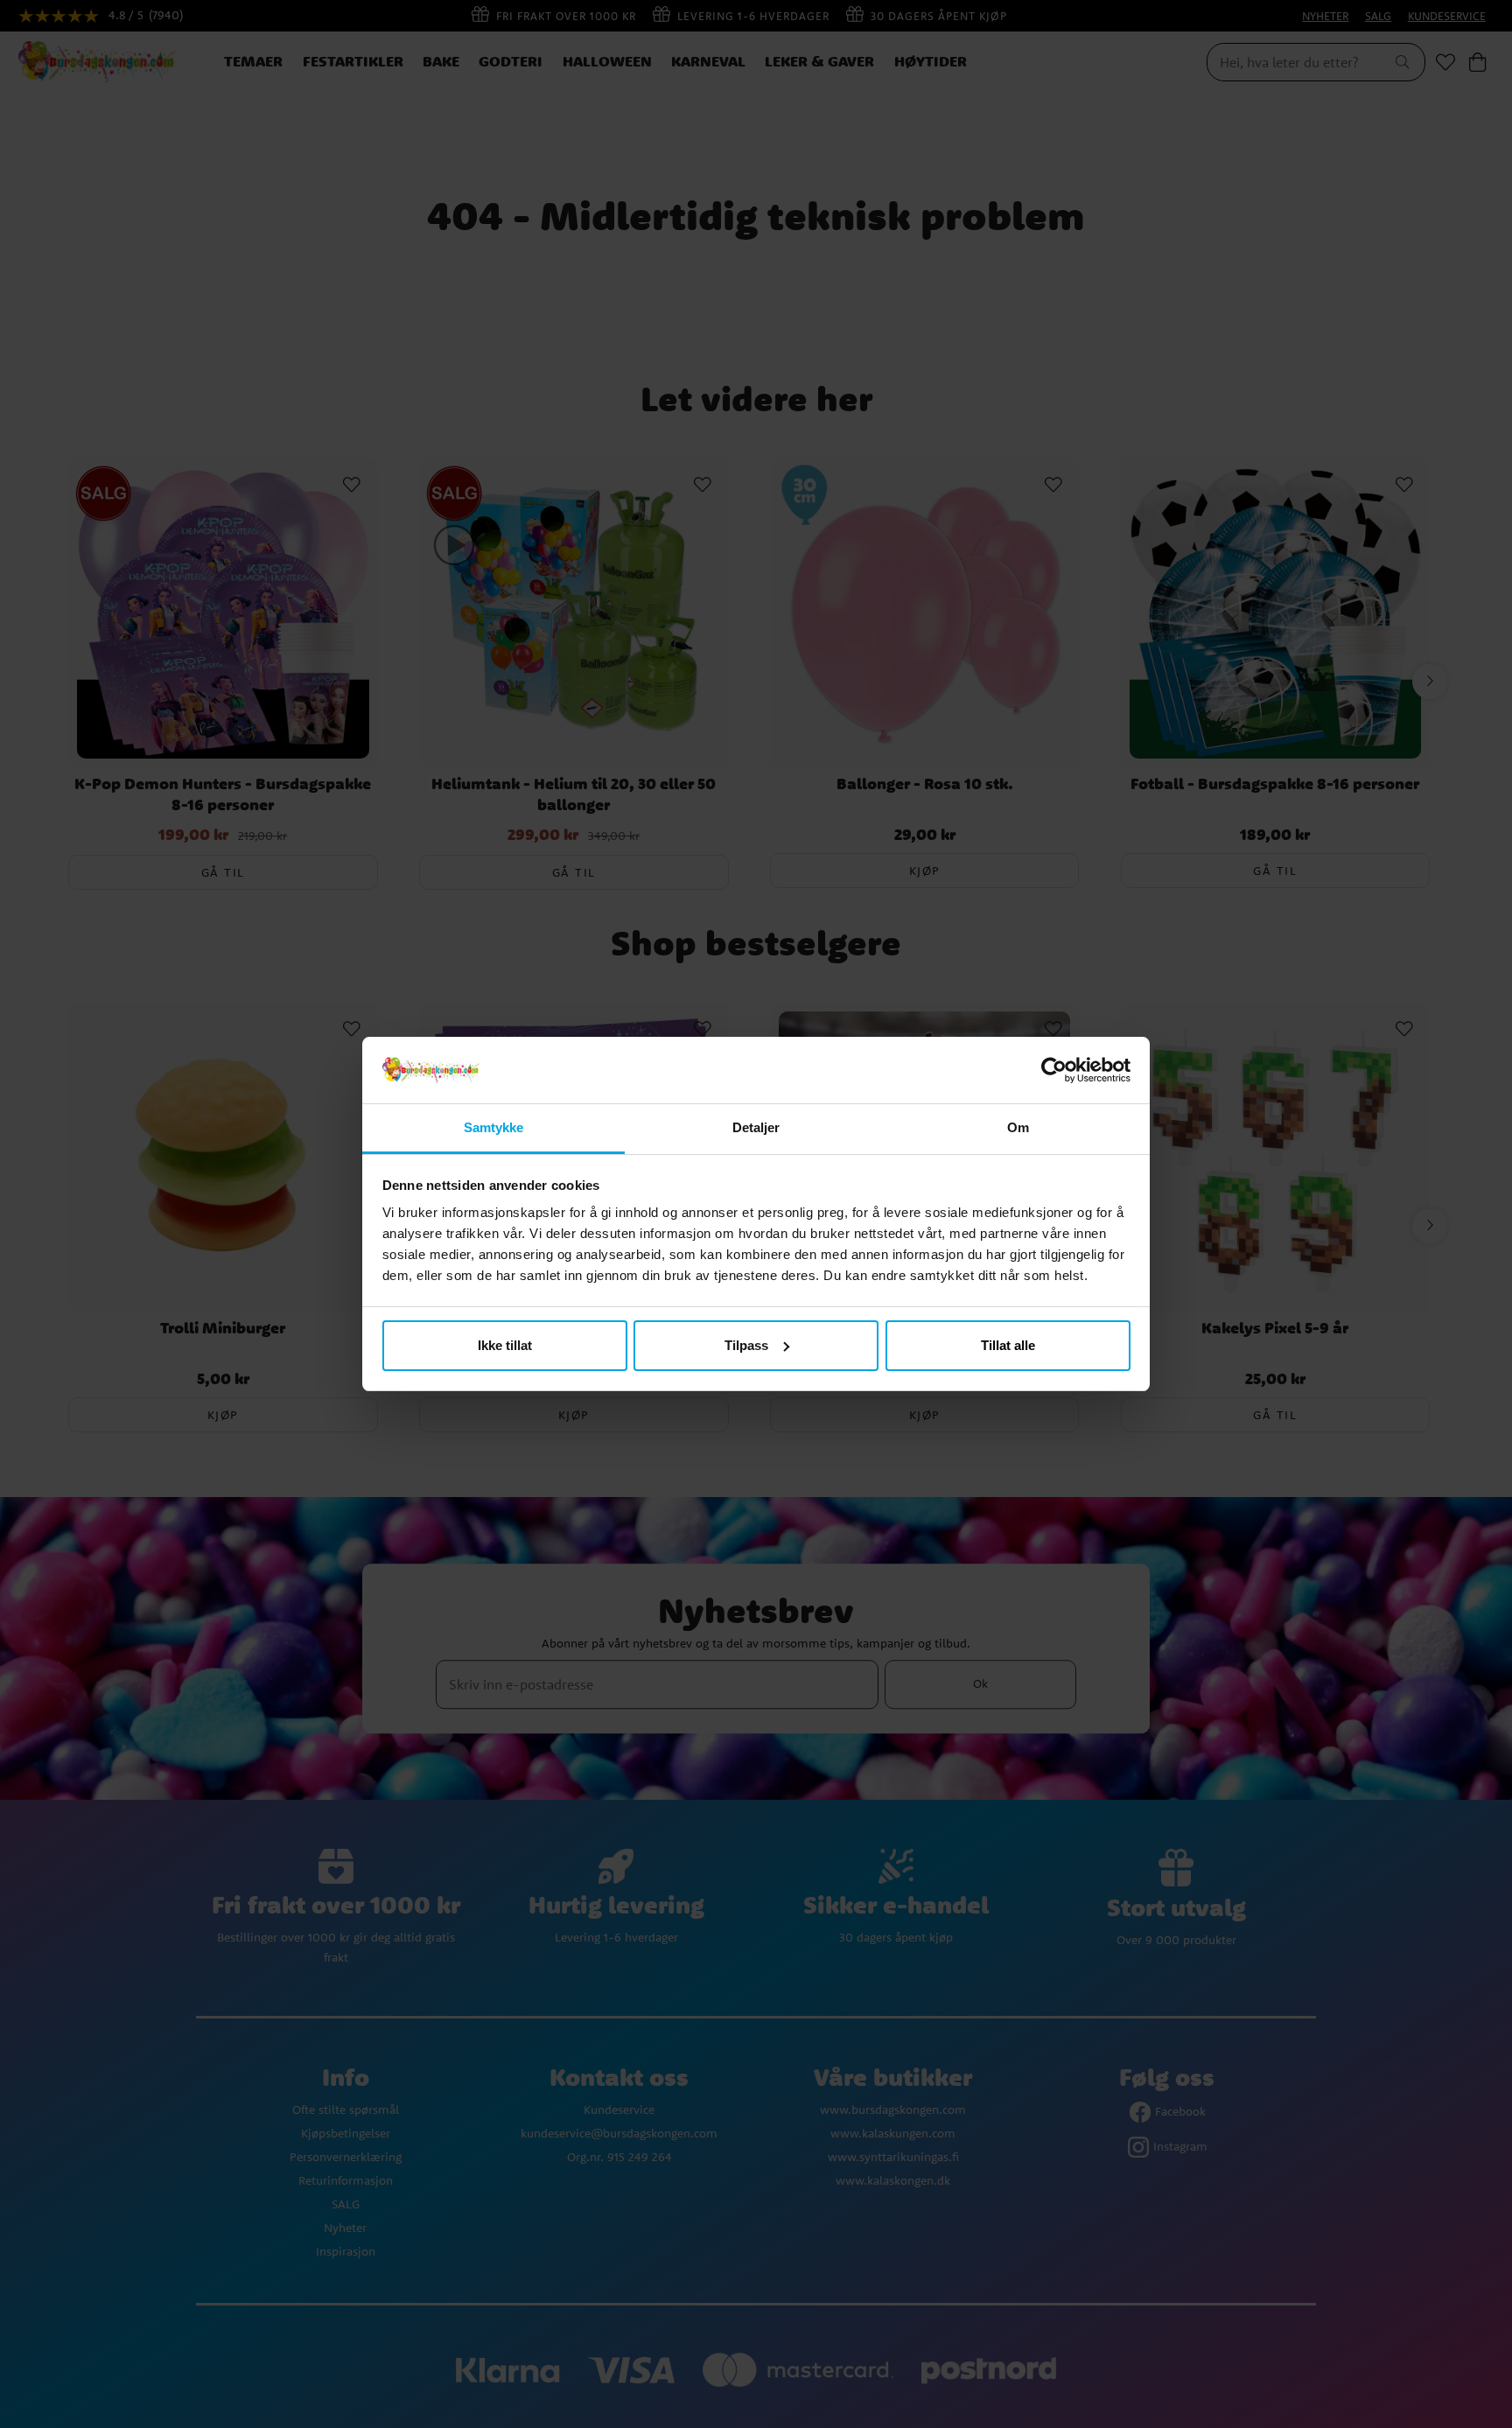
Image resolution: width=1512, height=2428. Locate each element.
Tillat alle (1008, 1345)
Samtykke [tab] (494, 1127)
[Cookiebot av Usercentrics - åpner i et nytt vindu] (1054, 1070)
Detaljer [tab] (756, 1127)
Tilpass (746, 1345)
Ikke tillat (505, 1345)
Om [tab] (1018, 1127)
